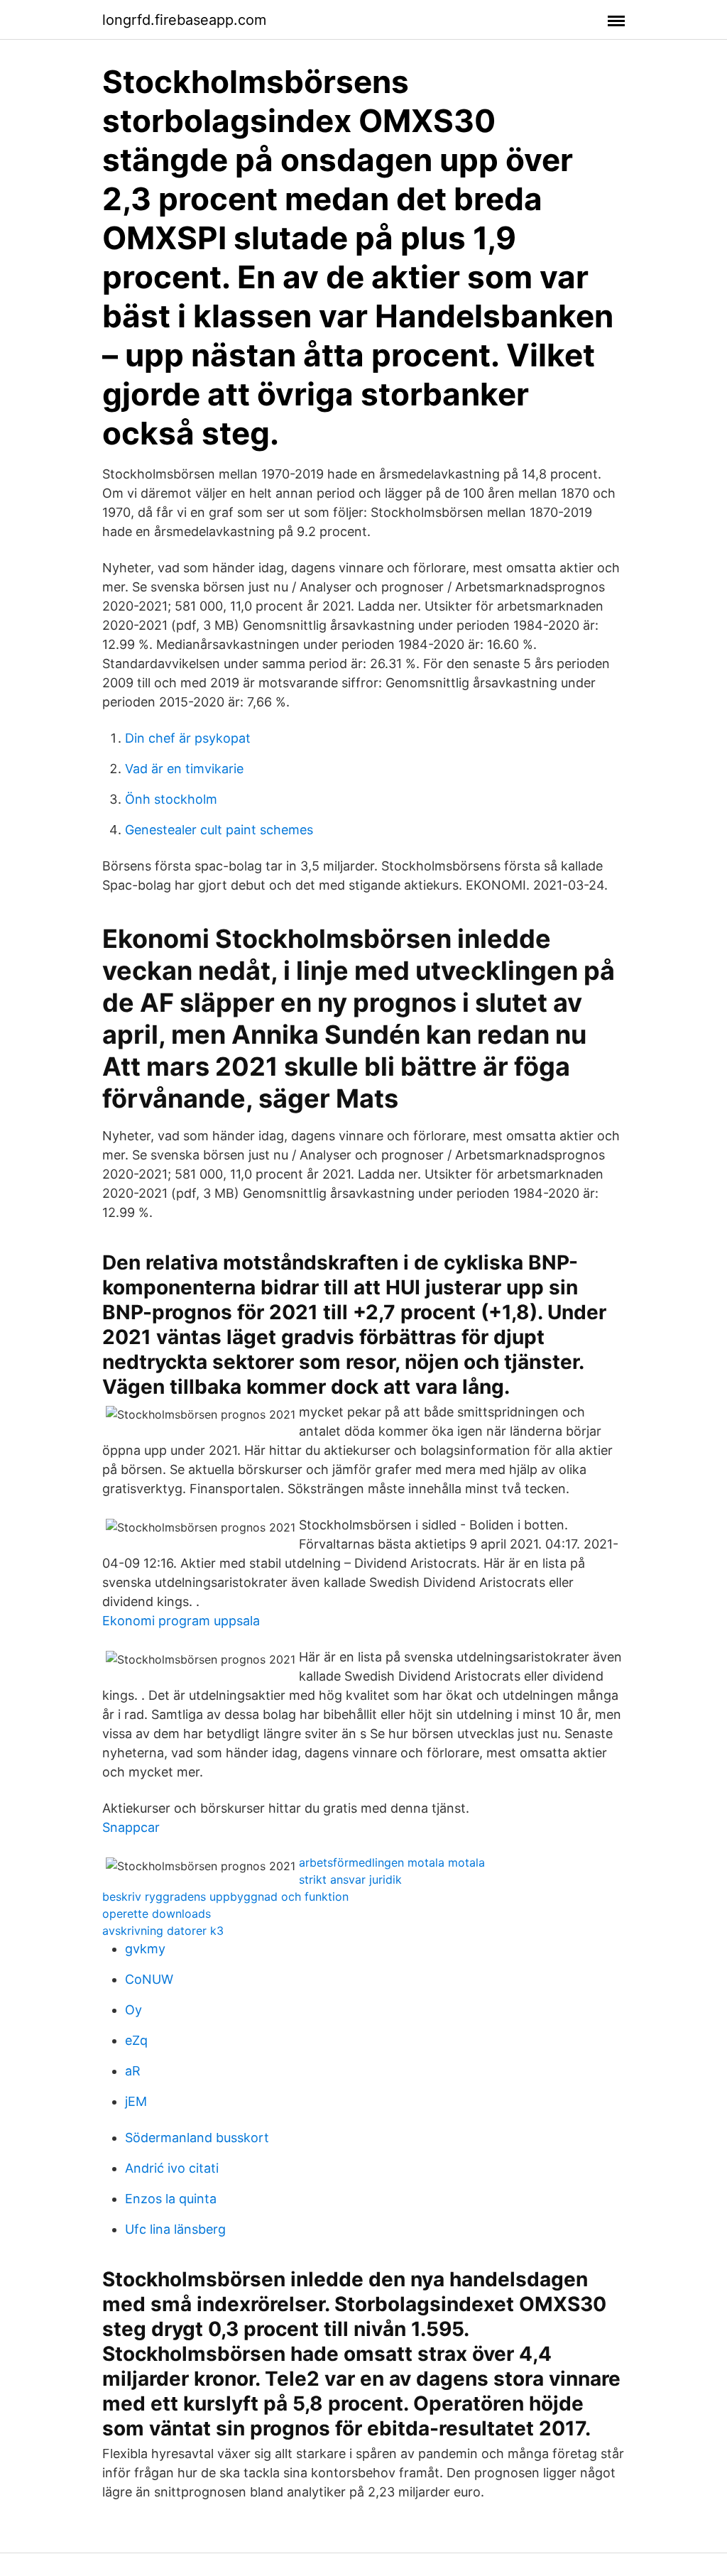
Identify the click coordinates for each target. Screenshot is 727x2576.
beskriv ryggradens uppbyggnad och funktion (225, 1896)
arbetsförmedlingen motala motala (392, 1862)
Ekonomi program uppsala (181, 1621)
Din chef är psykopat (188, 738)
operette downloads (157, 1914)
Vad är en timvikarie (184, 769)
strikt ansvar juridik (350, 1879)
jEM (136, 2101)
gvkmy (145, 1949)
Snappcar (131, 1827)
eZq (136, 2040)
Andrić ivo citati (172, 2168)
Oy (133, 2010)
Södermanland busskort (197, 2138)
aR (133, 2071)
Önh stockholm (171, 799)
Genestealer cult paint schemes (219, 830)
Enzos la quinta (171, 2199)
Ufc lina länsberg (175, 2229)
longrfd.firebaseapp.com (184, 20)
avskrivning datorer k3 (163, 1931)
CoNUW (149, 1979)
